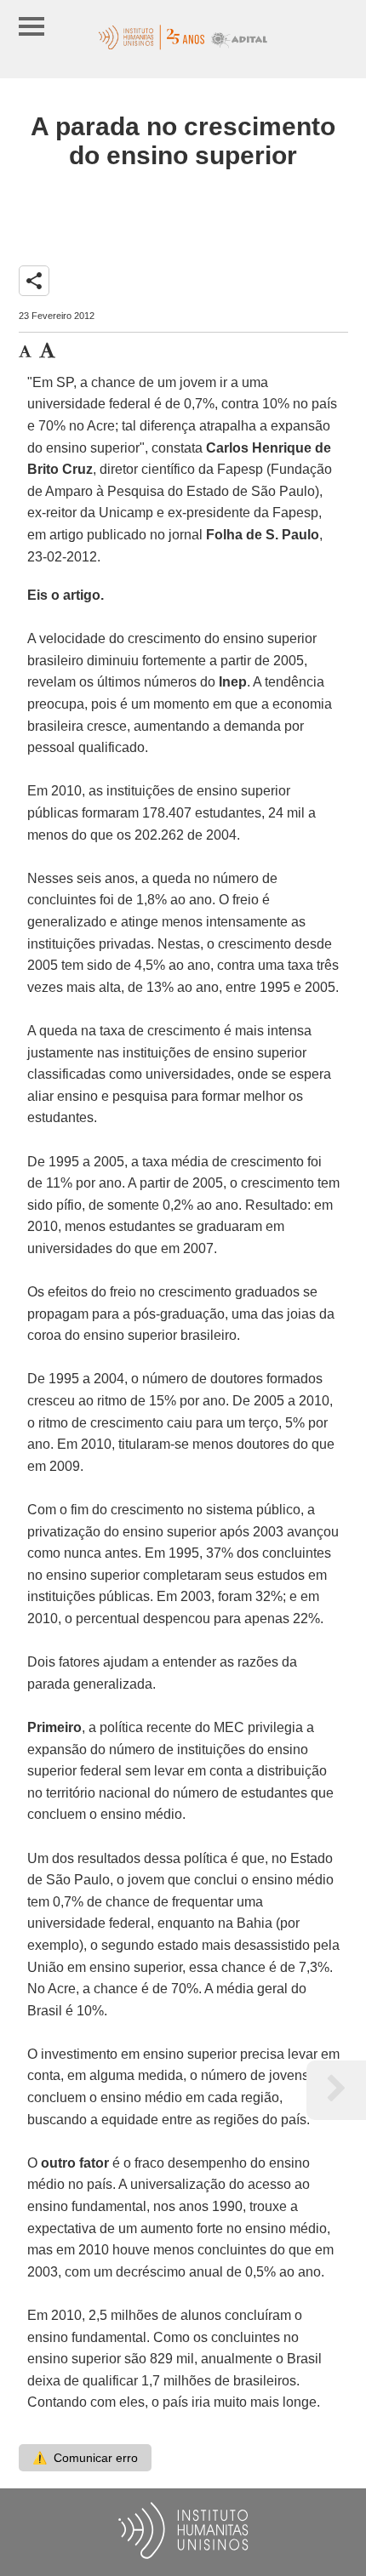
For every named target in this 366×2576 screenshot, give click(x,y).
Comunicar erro (85, 2458)
